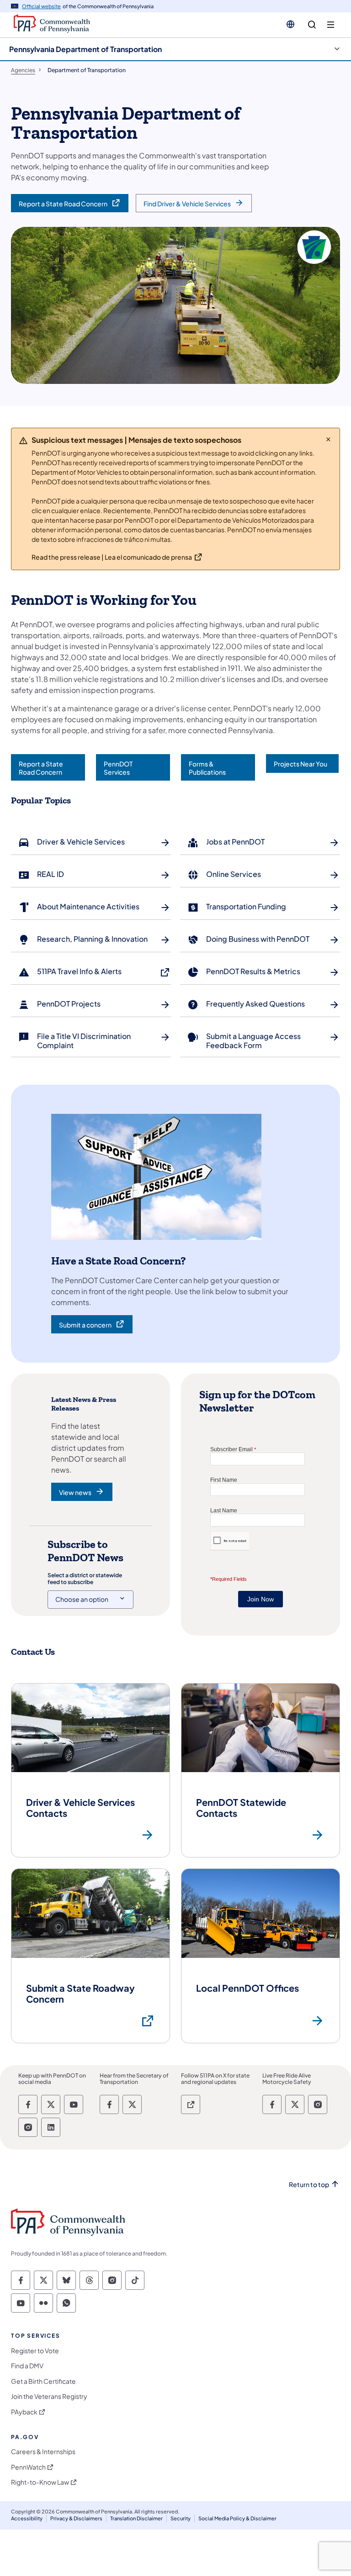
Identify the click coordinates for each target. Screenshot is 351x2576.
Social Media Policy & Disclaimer (237, 2518)
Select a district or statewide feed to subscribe (85, 1579)
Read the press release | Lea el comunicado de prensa (112, 557)
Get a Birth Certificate (43, 2381)
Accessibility (27, 2518)
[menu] (331, 25)
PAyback (24, 2412)
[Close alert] (328, 439)
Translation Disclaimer (136, 2518)
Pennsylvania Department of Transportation (85, 49)
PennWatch (28, 2467)
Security (181, 2518)
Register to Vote (35, 2351)
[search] (312, 25)
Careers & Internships (43, 2452)
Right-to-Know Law (40, 2482)
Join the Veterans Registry (49, 2396)
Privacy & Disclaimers (76, 2518)
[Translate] (290, 24)
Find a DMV (27, 2366)
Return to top (309, 2185)
